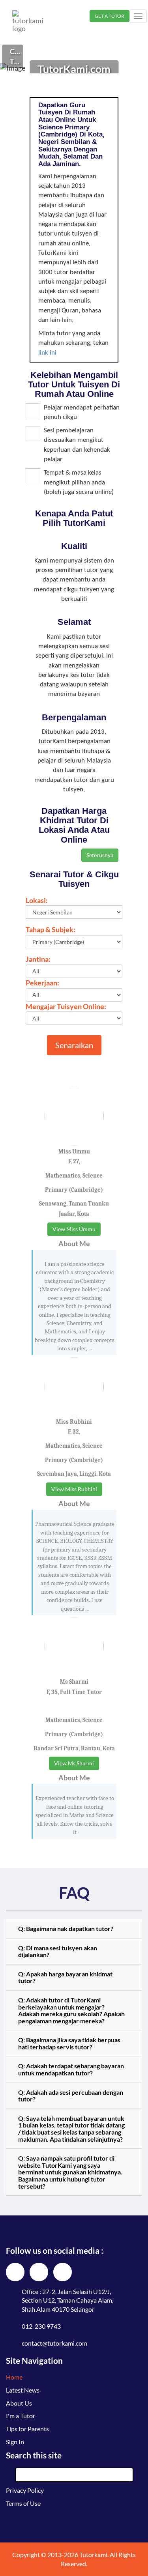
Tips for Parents (27, 2429)
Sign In (15, 2442)
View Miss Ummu (74, 1229)
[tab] (74, 1929)
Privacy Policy (25, 2490)
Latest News (23, 2390)
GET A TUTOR (110, 16)
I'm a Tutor (21, 2416)
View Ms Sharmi (74, 1763)
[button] (74, 1929)
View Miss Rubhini (74, 1489)
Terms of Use (23, 2503)
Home (14, 2377)
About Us (19, 2403)
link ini (47, 353)
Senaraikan (74, 1045)
